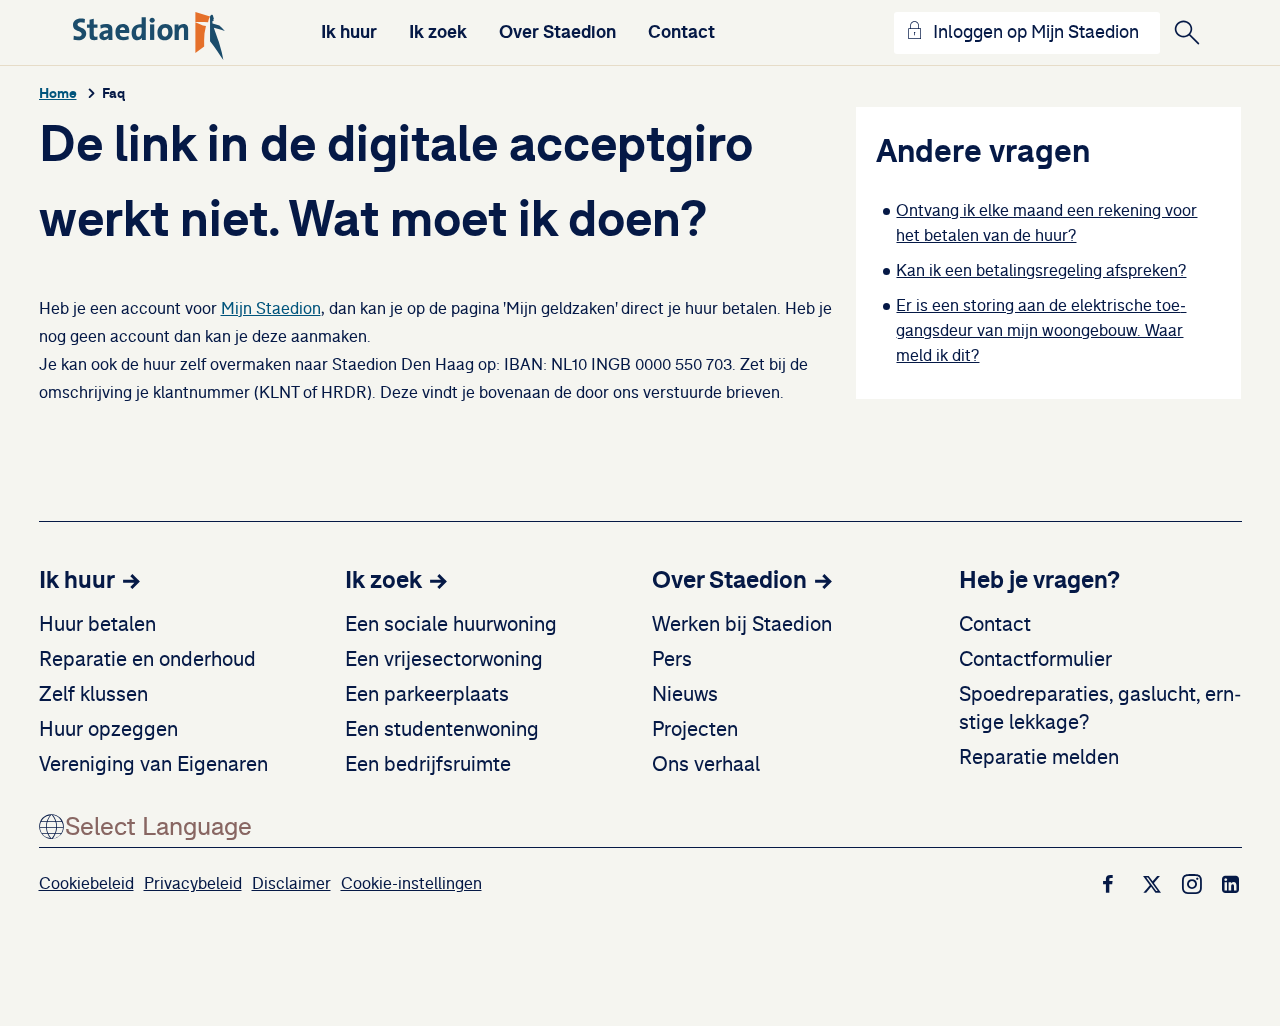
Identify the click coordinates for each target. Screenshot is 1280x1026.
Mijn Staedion (271, 309)
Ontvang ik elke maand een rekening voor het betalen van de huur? (1046, 223)
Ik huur (349, 32)
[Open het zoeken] (1187, 33)
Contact (681, 32)
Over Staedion (557, 32)
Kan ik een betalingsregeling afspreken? (1041, 271)
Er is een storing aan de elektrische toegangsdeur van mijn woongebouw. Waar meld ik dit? (1041, 331)
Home (58, 93)
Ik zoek (438, 32)
